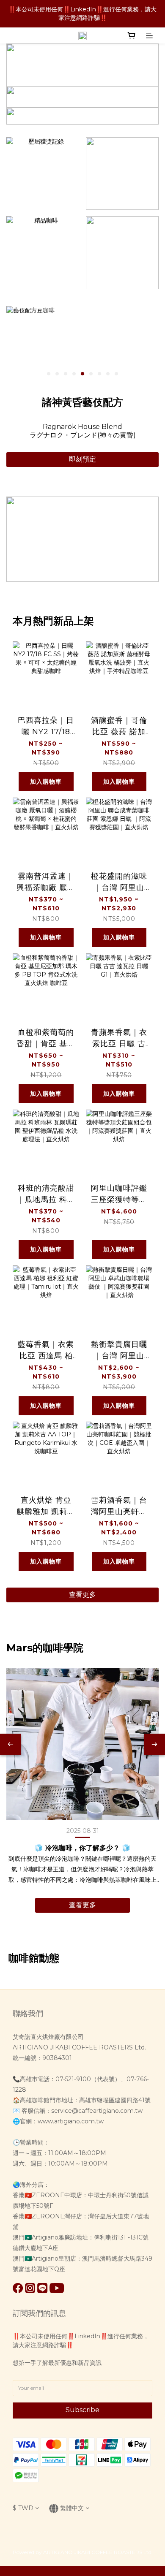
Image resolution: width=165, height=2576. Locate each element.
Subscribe (82, 2410)
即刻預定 (82, 459)
